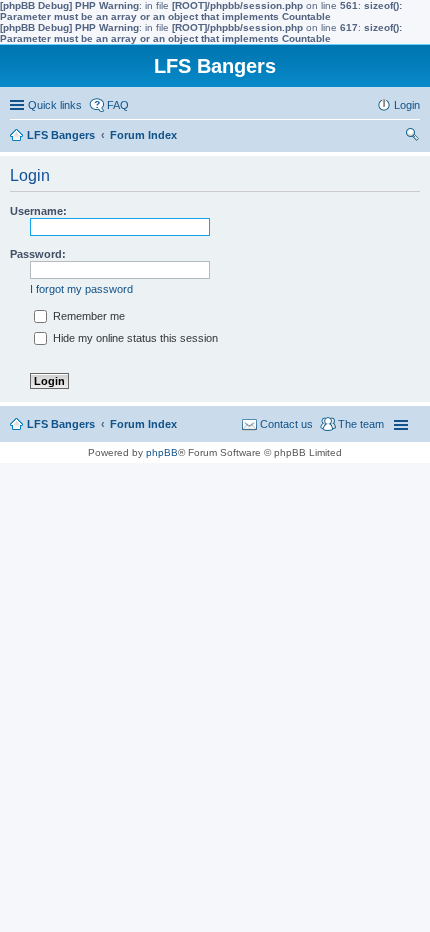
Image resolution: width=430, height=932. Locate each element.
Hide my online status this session (134, 338)
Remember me (87, 316)
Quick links (55, 105)
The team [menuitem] (361, 424)
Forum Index (143, 424)
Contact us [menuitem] (286, 424)
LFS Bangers (61, 424)
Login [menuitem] (407, 105)
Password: (38, 254)
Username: (38, 211)
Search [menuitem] (412, 137)
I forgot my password (81, 289)
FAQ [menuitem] (118, 105)
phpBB (162, 452)
